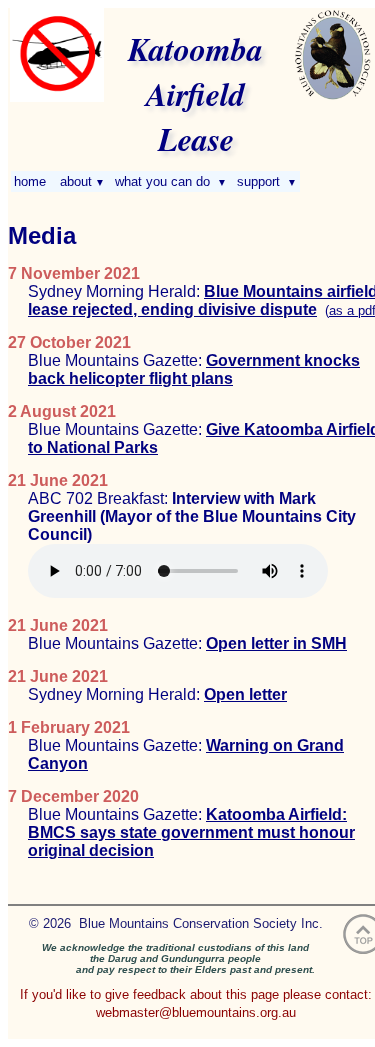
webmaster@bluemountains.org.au (196, 1012)
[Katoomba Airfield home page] (57, 97)
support (265, 181)
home (32, 181)
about (80, 181)
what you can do (169, 181)
